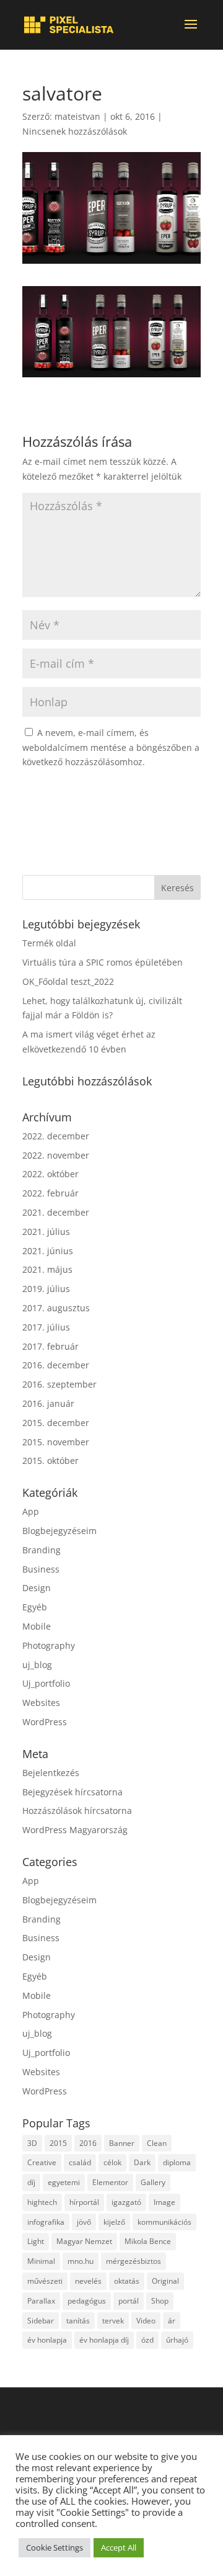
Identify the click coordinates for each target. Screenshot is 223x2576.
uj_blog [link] (37, 1665)
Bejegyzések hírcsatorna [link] (72, 1792)
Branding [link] (42, 1550)
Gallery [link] (153, 2182)
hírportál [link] (84, 2202)
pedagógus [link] (87, 2301)
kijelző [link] (114, 2222)
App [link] (31, 1511)
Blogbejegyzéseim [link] (59, 1531)
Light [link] (36, 2241)
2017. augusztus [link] (56, 1308)
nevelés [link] (88, 2281)
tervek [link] (113, 2321)
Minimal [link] (41, 2261)
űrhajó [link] (177, 2340)
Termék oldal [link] (49, 943)
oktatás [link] (127, 2281)
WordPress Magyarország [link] (75, 1830)
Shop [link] (160, 2301)
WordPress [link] (45, 1722)
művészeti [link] (45, 2281)
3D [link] (32, 2143)
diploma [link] (177, 2162)
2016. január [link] (48, 1403)
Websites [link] (41, 1703)
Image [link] (164, 2202)
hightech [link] (42, 2202)
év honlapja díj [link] (104, 2340)
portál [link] (129, 2301)
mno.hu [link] (81, 2261)
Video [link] (146, 2321)
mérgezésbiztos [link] (133, 2261)
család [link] (80, 2162)
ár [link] (172, 2321)
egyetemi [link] (64, 2182)
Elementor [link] (110, 2182)
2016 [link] (88, 2143)
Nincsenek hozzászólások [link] (75, 131)
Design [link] (37, 1588)
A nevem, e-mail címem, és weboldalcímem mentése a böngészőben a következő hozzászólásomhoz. (111, 747)
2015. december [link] (56, 1423)
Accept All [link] (119, 2547)
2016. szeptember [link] (59, 1384)
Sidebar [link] (41, 2321)
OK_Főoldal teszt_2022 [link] (68, 981)
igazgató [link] (126, 2202)
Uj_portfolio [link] (46, 1683)
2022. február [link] (50, 1193)
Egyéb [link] (35, 1607)
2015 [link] (58, 2143)
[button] (191, 32)
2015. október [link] (50, 1461)
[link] (69, 25)
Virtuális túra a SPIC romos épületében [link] (103, 962)
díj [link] (31, 2182)
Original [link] (165, 2281)
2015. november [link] (56, 1442)
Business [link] (41, 1569)
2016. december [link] (56, 1365)
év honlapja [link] (47, 2340)
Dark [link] (142, 2162)
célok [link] (112, 2162)
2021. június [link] (48, 1251)
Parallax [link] (41, 2301)
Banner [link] (122, 2143)
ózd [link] (147, 2340)
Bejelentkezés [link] (51, 1773)
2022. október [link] (50, 1174)
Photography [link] (49, 1645)
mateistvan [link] (77, 116)
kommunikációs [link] (164, 2222)
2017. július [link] (46, 1327)
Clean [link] (157, 2143)
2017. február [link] (50, 1346)
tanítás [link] (78, 2321)
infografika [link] (46, 2222)
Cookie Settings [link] (55, 2547)
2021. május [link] (47, 1269)
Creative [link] (42, 2162)
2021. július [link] (46, 1232)
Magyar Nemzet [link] (84, 2241)
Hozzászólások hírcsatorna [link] (77, 1811)
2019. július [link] (46, 1289)
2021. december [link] (56, 1212)
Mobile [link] (37, 1626)
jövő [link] (84, 2222)
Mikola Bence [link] (148, 2241)
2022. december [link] (56, 1136)
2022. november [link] (56, 1155)
